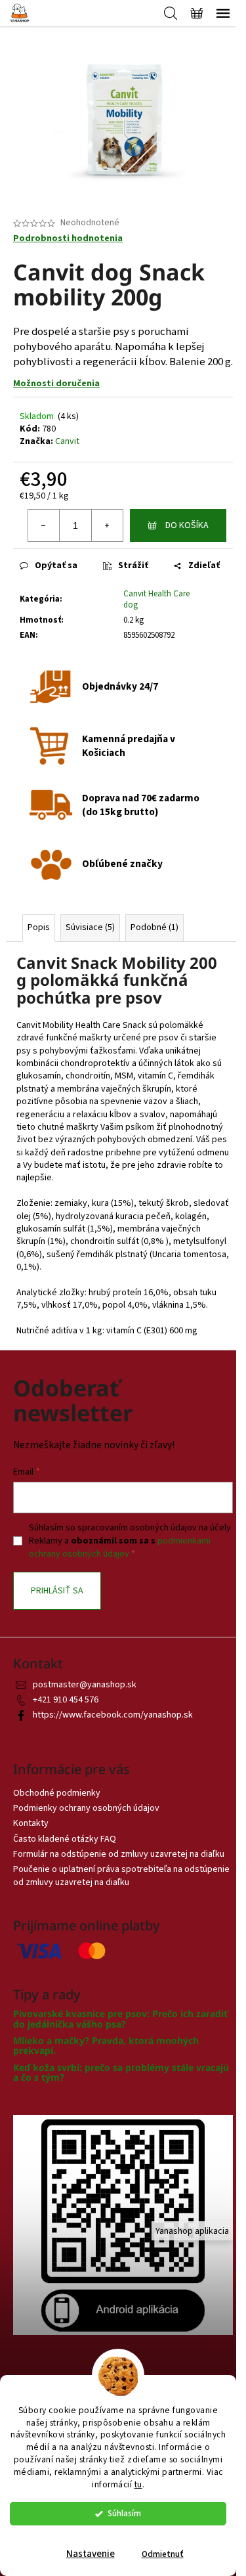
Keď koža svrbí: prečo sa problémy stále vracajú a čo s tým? (121, 2073)
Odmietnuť (163, 2554)
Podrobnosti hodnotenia (68, 239)
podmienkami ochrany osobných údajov (120, 1547)
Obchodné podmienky (57, 1793)
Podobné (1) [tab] (154, 927)
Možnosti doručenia (56, 384)
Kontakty (31, 1823)
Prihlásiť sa (57, 1591)
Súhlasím (124, 2513)
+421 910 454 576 (66, 1700)
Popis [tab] (39, 927)
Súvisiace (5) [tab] (90, 927)
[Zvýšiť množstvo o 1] (107, 525)
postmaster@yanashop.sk (85, 1685)
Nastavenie (91, 2554)
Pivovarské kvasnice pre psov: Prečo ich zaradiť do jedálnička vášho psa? (120, 2019)
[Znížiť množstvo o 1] (44, 525)
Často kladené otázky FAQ (65, 1839)
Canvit (67, 441)
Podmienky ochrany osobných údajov (86, 1808)
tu (138, 2484)
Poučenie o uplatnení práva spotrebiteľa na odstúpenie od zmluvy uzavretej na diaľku (121, 1876)
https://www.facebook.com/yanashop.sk (113, 1715)
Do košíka (187, 525)
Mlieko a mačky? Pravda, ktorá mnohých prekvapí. (106, 2046)
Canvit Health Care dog (156, 599)
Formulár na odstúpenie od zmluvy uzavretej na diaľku (119, 1854)
